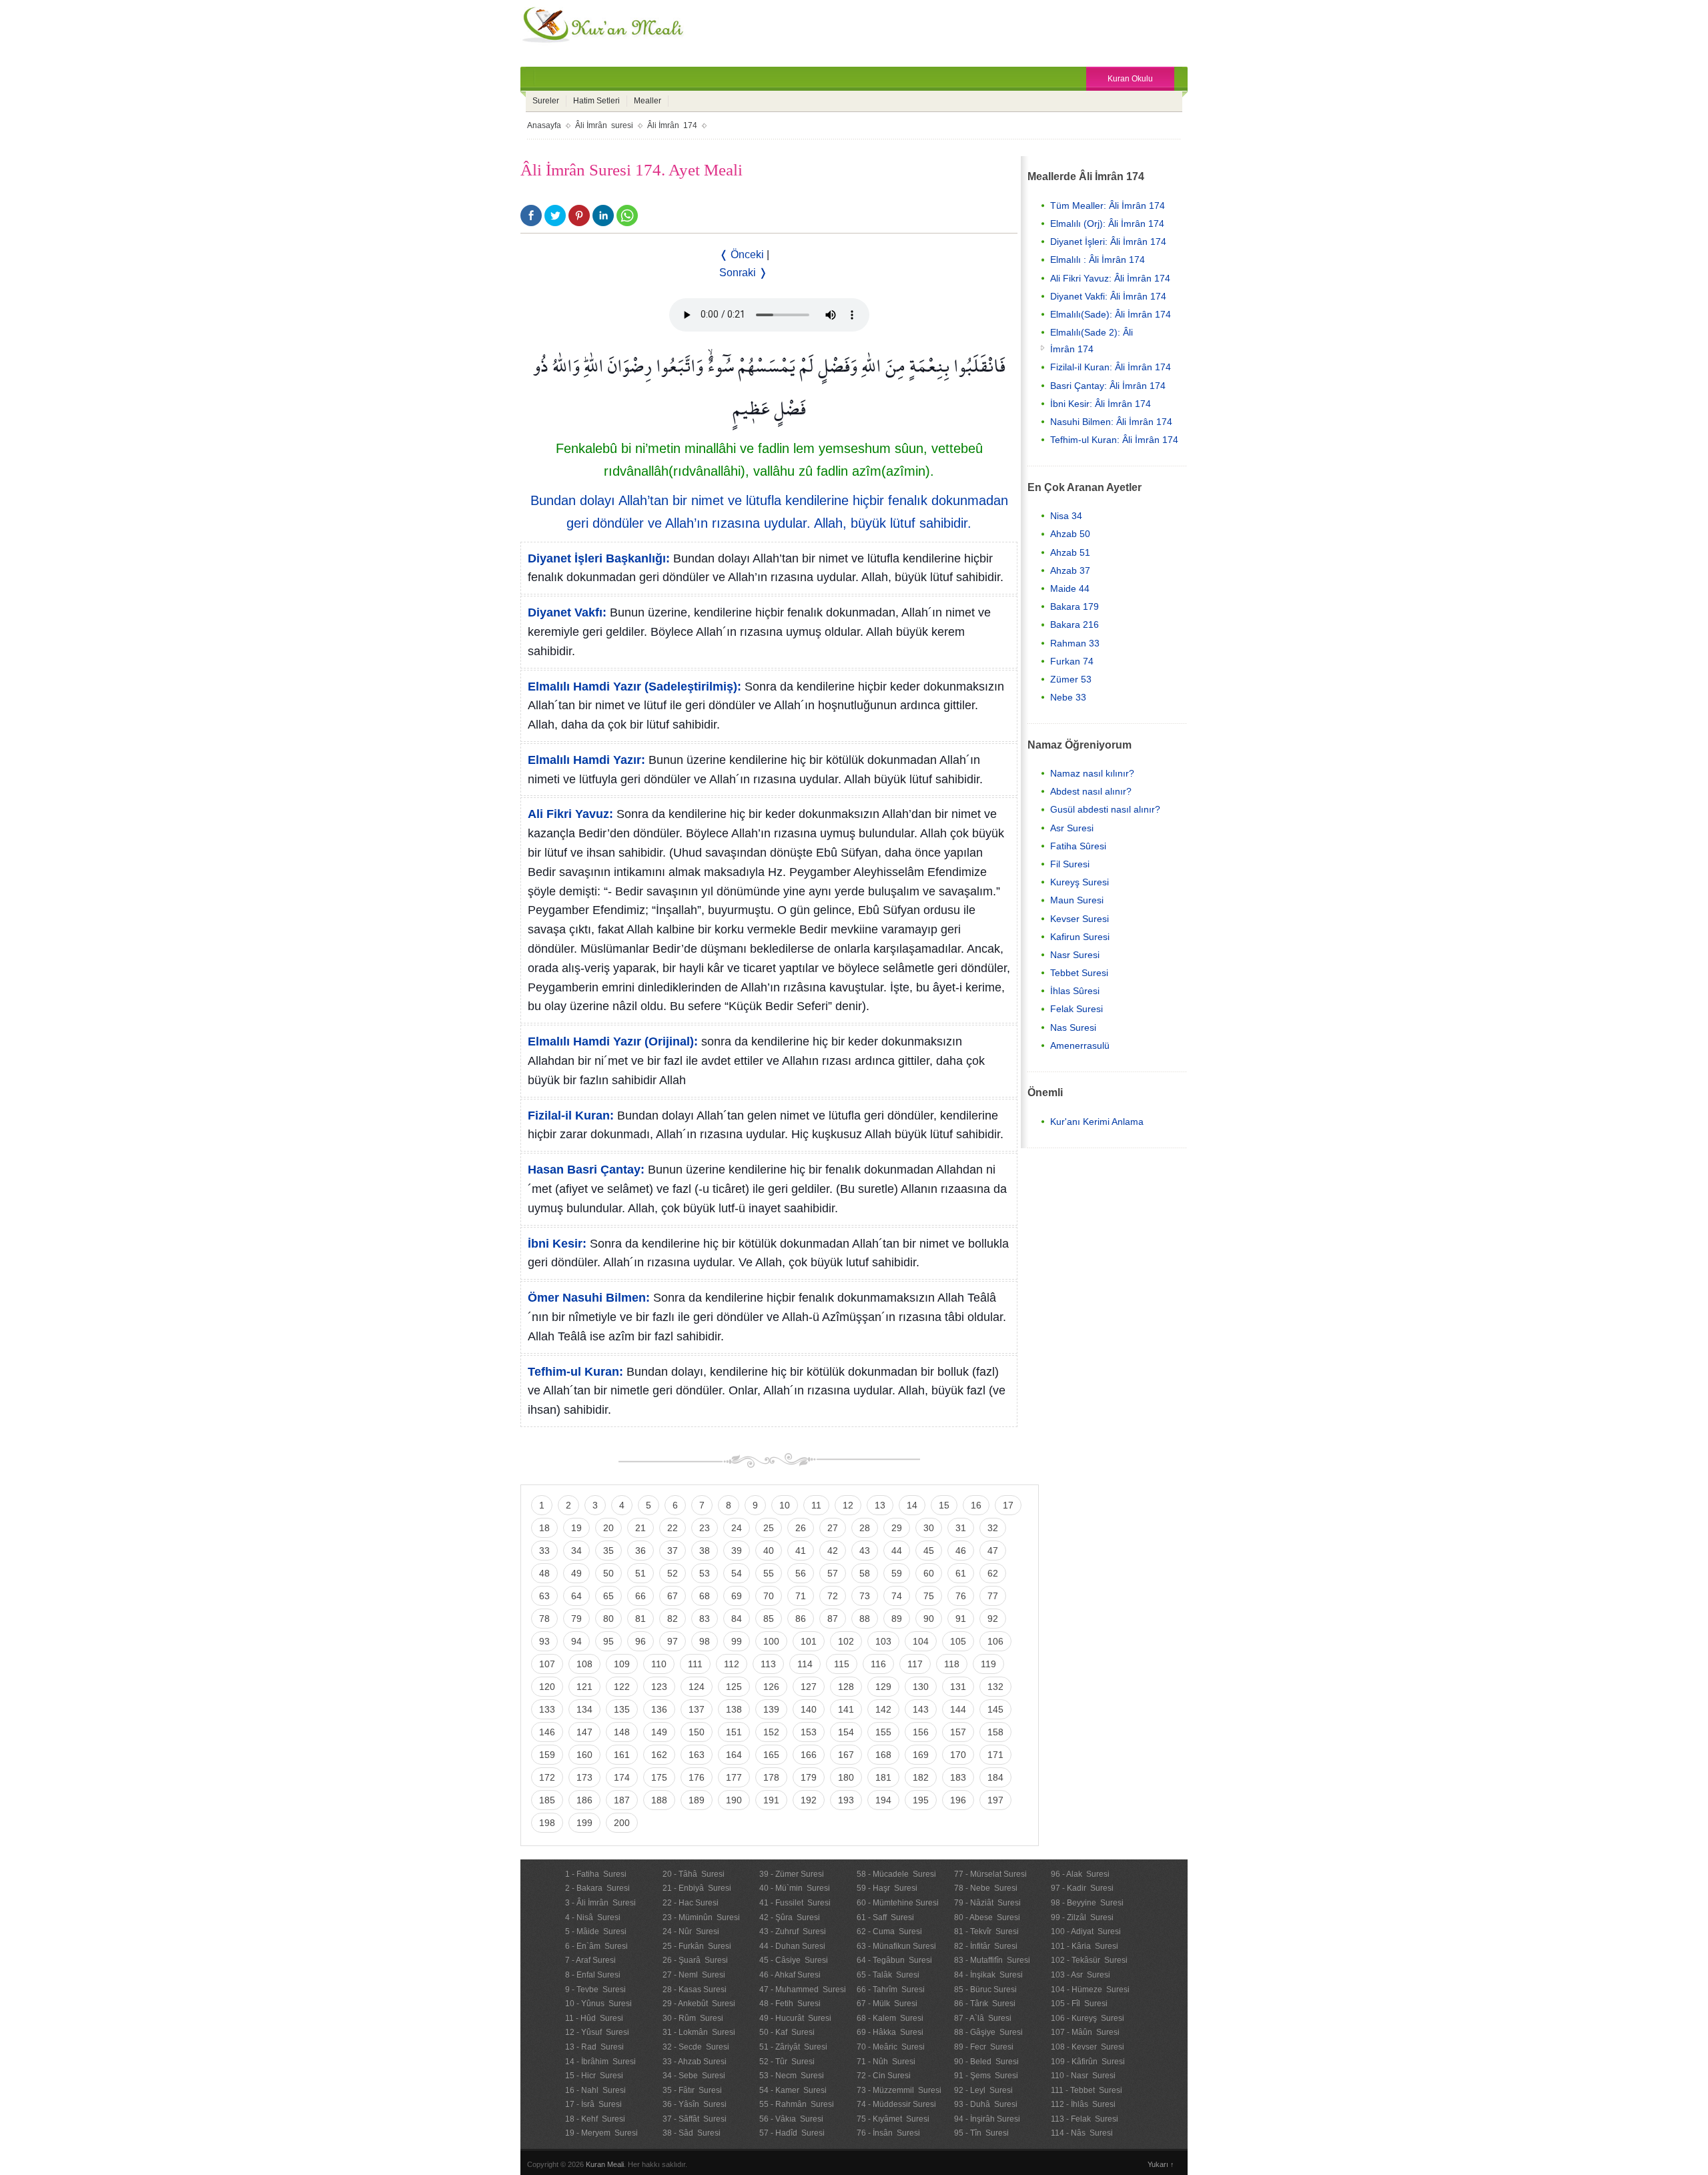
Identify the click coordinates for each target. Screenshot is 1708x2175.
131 (958, 1687)
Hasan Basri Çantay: (586, 1170)
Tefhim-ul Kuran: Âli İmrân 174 (1114, 440)
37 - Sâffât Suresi (695, 2119)
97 (673, 1641)
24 (737, 1528)
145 (995, 1709)
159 (547, 1755)
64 (576, 1596)
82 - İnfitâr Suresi (986, 1946)
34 (576, 1551)
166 (809, 1755)
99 (737, 1641)
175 (659, 1777)
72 (833, 1596)
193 (846, 1800)
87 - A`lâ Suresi (983, 2018)
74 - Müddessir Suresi (896, 2104)
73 (865, 1596)
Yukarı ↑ (1161, 2164)
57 (833, 1573)
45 (929, 1551)
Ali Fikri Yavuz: (570, 814)
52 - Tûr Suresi (787, 2062)
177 (734, 1777)
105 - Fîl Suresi (1079, 2004)
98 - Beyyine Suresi (1087, 1903)
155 (883, 1732)
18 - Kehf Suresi (595, 2119)
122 (622, 1687)
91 (961, 1619)
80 (608, 1619)
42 (833, 1551)
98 (705, 1641)
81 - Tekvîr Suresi (986, 1931)
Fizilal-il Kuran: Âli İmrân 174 (1111, 367)
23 (705, 1528)
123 (659, 1687)
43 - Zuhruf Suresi (793, 1931)
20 (608, 1528)
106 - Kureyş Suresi (1088, 2018)
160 (584, 1755)
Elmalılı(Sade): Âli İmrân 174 (1111, 314)
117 (915, 1664)
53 (705, 1573)
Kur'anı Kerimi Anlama (1097, 1122)
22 (673, 1528)
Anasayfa (544, 125)
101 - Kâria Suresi (1085, 1946)
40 (769, 1551)
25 (769, 1528)
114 (805, 1664)
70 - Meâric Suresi (891, 2047)
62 (993, 1573)
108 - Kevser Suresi (1088, 2047)
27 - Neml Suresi (694, 1975)
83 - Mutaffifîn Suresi (992, 1960)
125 (734, 1687)
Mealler (648, 101)
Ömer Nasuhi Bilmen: (589, 1298)
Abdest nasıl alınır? (1091, 791)
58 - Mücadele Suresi (896, 1874)
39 (737, 1551)
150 (697, 1732)
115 (842, 1664)
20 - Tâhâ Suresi (694, 1874)
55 (769, 1573)
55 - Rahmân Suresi (797, 2104)
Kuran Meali (605, 2164)
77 (993, 1596)
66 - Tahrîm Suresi (891, 1990)
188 (659, 1800)
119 (988, 1664)
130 (921, 1687)
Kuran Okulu (1130, 79)
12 (848, 1505)
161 (622, 1755)
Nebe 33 (1068, 697)
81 (640, 1619)
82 (673, 1619)
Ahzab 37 (1070, 570)
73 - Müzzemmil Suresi (899, 2090)
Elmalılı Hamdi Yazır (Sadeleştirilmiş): (634, 687)
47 (993, 1551)
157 (958, 1732)
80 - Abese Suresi (987, 1917)
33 (544, 1551)
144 (958, 1709)
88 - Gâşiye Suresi (988, 2032)
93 (544, 1641)
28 (865, 1528)
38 (705, 1551)
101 (809, 1641)
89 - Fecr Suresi (984, 2047)
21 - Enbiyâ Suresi (697, 1888)
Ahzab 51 (1070, 552)
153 (809, 1732)
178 (771, 1777)
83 (705, 1619)
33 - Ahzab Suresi (695, 2062)
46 (961, 1551)
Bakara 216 (1075, 624)
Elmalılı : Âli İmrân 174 (1098, 260)
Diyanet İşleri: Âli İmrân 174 (1108, 242)
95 (608, 1641)
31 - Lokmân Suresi (699, 2032)
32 (993, 1528)
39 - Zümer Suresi (792, 1874)
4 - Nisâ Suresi (593, 1917)
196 (958, 1800)
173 (584, 1777)
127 (809, 1687)
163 (697, 1755)
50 (608, 1573)
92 (993, 1619)
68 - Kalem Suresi (890, 2018)
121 (584, 1687)
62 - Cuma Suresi (889, 1931)
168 (883, 1755)
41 (801, 1551)
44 (897, 1551)
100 (771, 1641)
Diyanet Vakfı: (567, 612)
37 (673, 1551)
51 (640, 1573)
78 (544, 1619)
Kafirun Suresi (1080, 937)
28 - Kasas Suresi (695, 1990)
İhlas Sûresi (1075, 991)
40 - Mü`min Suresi (795, 1888)
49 (576, 1573)
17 (1008, 1505)
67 (673, 1596)
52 (673, 1573)
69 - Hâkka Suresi (890, 2032)
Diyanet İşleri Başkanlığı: (599, 558)
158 (995, 1732)
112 (732, 1664)
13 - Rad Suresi (594, 2047)
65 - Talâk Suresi (888, 1975)
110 (659, 1664)
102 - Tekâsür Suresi (1089, 1960)
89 (897, 1619)
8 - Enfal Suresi (593, 1975)
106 (995, 1641)
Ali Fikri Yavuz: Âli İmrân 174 (1110, 278)
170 (958, 1755)
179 (809, 1777)
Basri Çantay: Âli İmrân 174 (1108, 386)
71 (801, 1596)
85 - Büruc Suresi (985, 1990)
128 (846, 1687)
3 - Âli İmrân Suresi (600, 1903)
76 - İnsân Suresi (888, 2133)
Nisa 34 (1066, 516)
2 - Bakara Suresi (597, 1888)
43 (865, 1551)
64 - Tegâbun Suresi (894, 1960)
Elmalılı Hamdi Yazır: (586, 760)
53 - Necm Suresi (792, 2076)
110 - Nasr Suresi (1083, 2076)
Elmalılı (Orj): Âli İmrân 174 (1107, 224)
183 (958, 1777)
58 (865, 1573)
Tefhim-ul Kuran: (575, 1372)
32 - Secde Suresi (696, 2047)
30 (929, 1528)
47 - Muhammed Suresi (803, 1990)
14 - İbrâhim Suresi (600, 2062)
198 (547, 1823)
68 (705, 1596)
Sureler (546, 101)
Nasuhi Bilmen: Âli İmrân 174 (1111, 422)
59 (897, 1573)
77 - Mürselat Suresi (990, 1874)
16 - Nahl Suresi (595, 2090)
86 (801, 1619)
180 (846, 1777)
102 (846, 1641)
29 (897, 1528)
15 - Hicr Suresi (594, 2076)
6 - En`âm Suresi (596, 1946)
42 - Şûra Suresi (790, 1917)
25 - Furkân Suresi (697, 1946)
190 (734, 1800)
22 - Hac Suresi (691, 1903)
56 (801, 1573)
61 (961, 1573)
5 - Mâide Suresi (596, 1931)
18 (544, 1528)
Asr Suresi (1072, 828)
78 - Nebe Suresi (986, 1888)
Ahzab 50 (1070, 534)
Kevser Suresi (1080, 919)
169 (921, 1755)
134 (584, 1709)
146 (547, 1732)
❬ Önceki (742, 255)
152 (771, 1732)
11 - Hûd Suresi (594, 2018)
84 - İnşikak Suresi (988, 1975)
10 (785, 1505)
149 (659, 1732)
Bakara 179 (1075, 606)
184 (995, 1777)
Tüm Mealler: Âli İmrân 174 (1108, 205)
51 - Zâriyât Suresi (793, 2047)
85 (769, 1619)
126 (771, 1687)
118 (952, 1664)
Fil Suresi (1070, 864)
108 (584, 1664)
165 (771, 1755)
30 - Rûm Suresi (693, 2018)
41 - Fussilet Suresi (795, 1903)
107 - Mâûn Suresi (1085, 2032)
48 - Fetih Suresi (790, 2004)
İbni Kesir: (557, 1244)
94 (576, 1641)
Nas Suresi (1073, 1027)
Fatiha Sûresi (1078, 846)
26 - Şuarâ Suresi (695, 1960)
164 (734, 1755)
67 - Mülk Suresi (887, 2004)
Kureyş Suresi (1080, 882)
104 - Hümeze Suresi (1090, 1990)
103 (883, 1641)
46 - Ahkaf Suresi (790, 1975)
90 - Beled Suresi (986, 2062)
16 (976, 1505)
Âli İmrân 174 (672, 125)
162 (659, 1755)
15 (944, 1505)
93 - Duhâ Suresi (986, 2104)
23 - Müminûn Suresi (701, 1917)
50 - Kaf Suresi (787, 2032)
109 (622, 1664)
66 (640, 1596)
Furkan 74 (1072, 661)
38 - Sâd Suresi (692, 2133)
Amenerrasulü (1080, 1045)
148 (622, 1732)
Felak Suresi (1077, 1009)
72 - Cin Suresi (884, 2076)
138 (734, 1709)
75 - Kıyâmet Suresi (893, 2119)
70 (769, 1596)
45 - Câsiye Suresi (794, 1960)
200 (622, 1823)
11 (816, 1505)
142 (883, 1709)
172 (547, 1777)
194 (883, 1800)
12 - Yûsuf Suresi (597, 2032)
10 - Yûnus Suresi (598, 2004)
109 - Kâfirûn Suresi (1088, 2062)
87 (833, 1619)
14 (912, 1505)
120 (547, 1687)
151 (734, 1732)
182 (921, 1777)
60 (929, 1573)
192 (809, 1800)
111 (695, 1664)
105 (958, 1641)
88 (865, 1619)
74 (897, 1596)
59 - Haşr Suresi (887, 1888)
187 (622, 1800)
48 (544, 1573)
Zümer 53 (1071, 679)
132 (995, 1687)
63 (544, 1596)
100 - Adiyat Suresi (1086, 1931)
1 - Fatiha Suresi (596, 1874)
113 (768, 1664)
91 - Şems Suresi (986, 2076)
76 (961, 1596)
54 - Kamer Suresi (793, 2090)
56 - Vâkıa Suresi (791, 2119)
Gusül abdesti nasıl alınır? (1105, 809)
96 (640, 1641)
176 (697, 1777)
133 (547, 1709)
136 (659, 1709)
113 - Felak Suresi (1085, 2119)
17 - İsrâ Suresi (593, 2104)
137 (697, 1709)
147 (584, 1732)
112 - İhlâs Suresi (1083, 2104)
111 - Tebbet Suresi (1087, 2090)
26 (801, 1528)
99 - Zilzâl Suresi (1082, 1917)
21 (640, 1528)
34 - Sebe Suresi (694, 2076)
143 (921, 1709)
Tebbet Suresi (1079, 973)
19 (576, 1528)
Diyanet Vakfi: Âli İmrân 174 (1108, 296)
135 (622, 1709)
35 (608, 1551)
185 (547, 1800)
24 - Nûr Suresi (691, 1931)
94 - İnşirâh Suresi (987, 2119)
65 (608, 1596)
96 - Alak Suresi (1080, 1874)
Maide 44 (1070, 588)
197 (995, 1800)
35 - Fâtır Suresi (692, 2090)
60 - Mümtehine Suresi (898, 1903)
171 (995, 1755)
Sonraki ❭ (743, 273)
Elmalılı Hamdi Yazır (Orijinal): (613, 1041)
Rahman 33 (1075, 643)
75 (929, 1596)
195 (921, 1800)
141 (846, 1709)
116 (878, 1664)
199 (584, 1823)
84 (737, 1619)
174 (622, 1777)
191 (771, 1800)
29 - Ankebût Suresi (699, 2004)
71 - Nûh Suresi (886, 2062)
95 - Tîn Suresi (981, 2133)
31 (961, 1528)
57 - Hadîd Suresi (792, 2133)
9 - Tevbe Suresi (595, 1990)
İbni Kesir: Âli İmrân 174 (1101, 404)
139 (771, 1709)
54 (737, 1573)
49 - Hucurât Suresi (795, 2018)
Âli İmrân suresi (604, 125)
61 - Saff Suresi (885, 1917)
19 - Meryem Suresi (601, 2133)
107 (547, 1664)
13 (880, 1505)
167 (846, 1755)
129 (883, 1687)
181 (883, 1777)
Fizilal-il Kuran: (571, 1116)
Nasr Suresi (1075, 955)
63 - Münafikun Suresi (896, 1946)
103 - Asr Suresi (1081, 1975)
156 (921, 1732)
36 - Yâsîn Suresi (695, 2104)
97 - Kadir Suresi (1082, 1888)
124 (697, 1687)
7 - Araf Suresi (590, 1960)
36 (640, 1551)
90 (929, 1619)
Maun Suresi (1077, 900)
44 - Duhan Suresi (792, 1946)
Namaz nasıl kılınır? (1092, 773)
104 (921, 1641)
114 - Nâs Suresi (1082, 2133)
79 (576, 1619)
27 (833, 1528)
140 (809, 1709)
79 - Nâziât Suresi (987, 1903)
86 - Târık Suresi (985, 2004)
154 (846, 1732)
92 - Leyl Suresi (983, 2090)
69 (737, 1596)
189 (697, 1800)
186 (584, 1800)
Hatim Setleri (596, 101)
